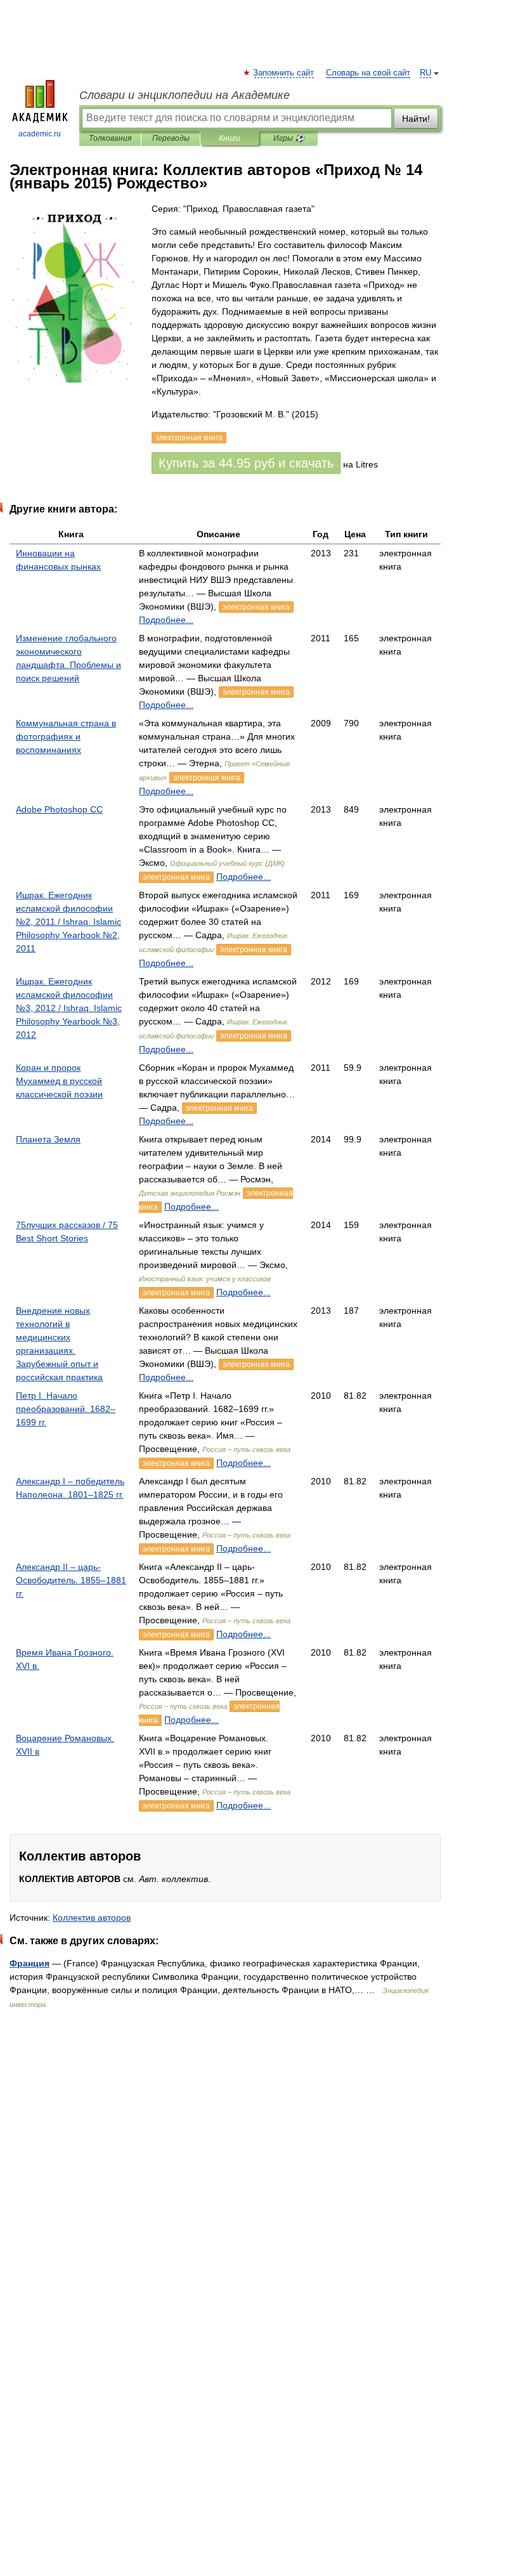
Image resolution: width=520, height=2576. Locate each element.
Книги (230, 138)
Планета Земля (48, 1139)
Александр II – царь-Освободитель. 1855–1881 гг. (71, 1580)
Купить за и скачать (246, 463)
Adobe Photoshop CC (59, 809)
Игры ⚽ (289, 138)
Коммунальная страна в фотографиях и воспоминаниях (66, 736)
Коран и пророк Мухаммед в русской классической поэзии (59, 1081)
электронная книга (256, 607)
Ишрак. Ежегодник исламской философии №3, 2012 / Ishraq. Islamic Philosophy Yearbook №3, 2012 (69, 1008)
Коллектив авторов (92, 1918)
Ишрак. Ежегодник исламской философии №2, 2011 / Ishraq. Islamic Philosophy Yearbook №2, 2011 (68, 922)
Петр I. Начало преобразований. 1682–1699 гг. (66, 1409)
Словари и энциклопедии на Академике (185, 95)
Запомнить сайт (284, 73)
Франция (29, 1963)
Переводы (171, 138)
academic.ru (40, 134)
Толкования (110, 138)
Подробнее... (166, 620)
